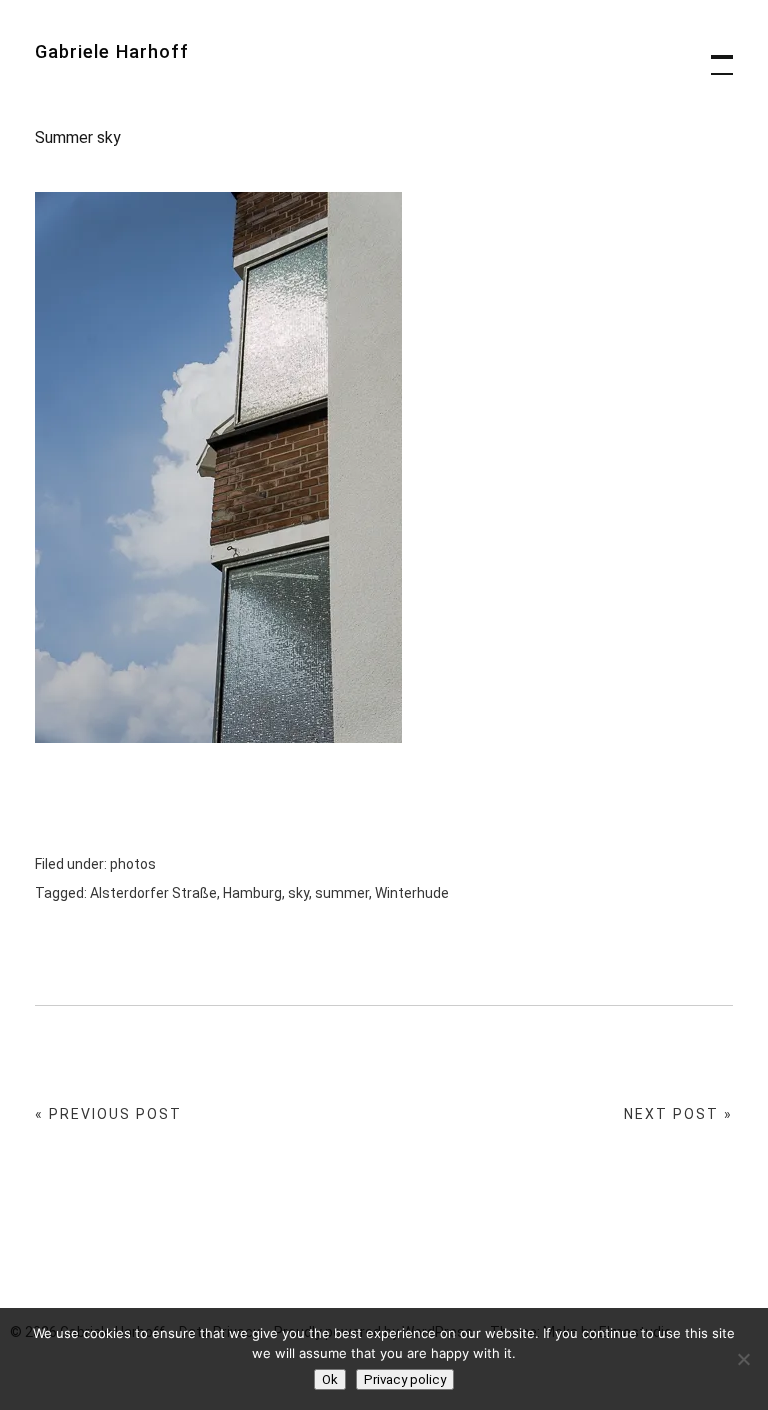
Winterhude (412, 893)
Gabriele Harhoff (112, 51)
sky (298, 893)
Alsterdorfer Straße (153, 893)
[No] (743, 1359)
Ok (330, 1379)
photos (133, 864)
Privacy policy (405, 1379)
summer (342, 893)
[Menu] (713, 55)
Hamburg (252, 893)
